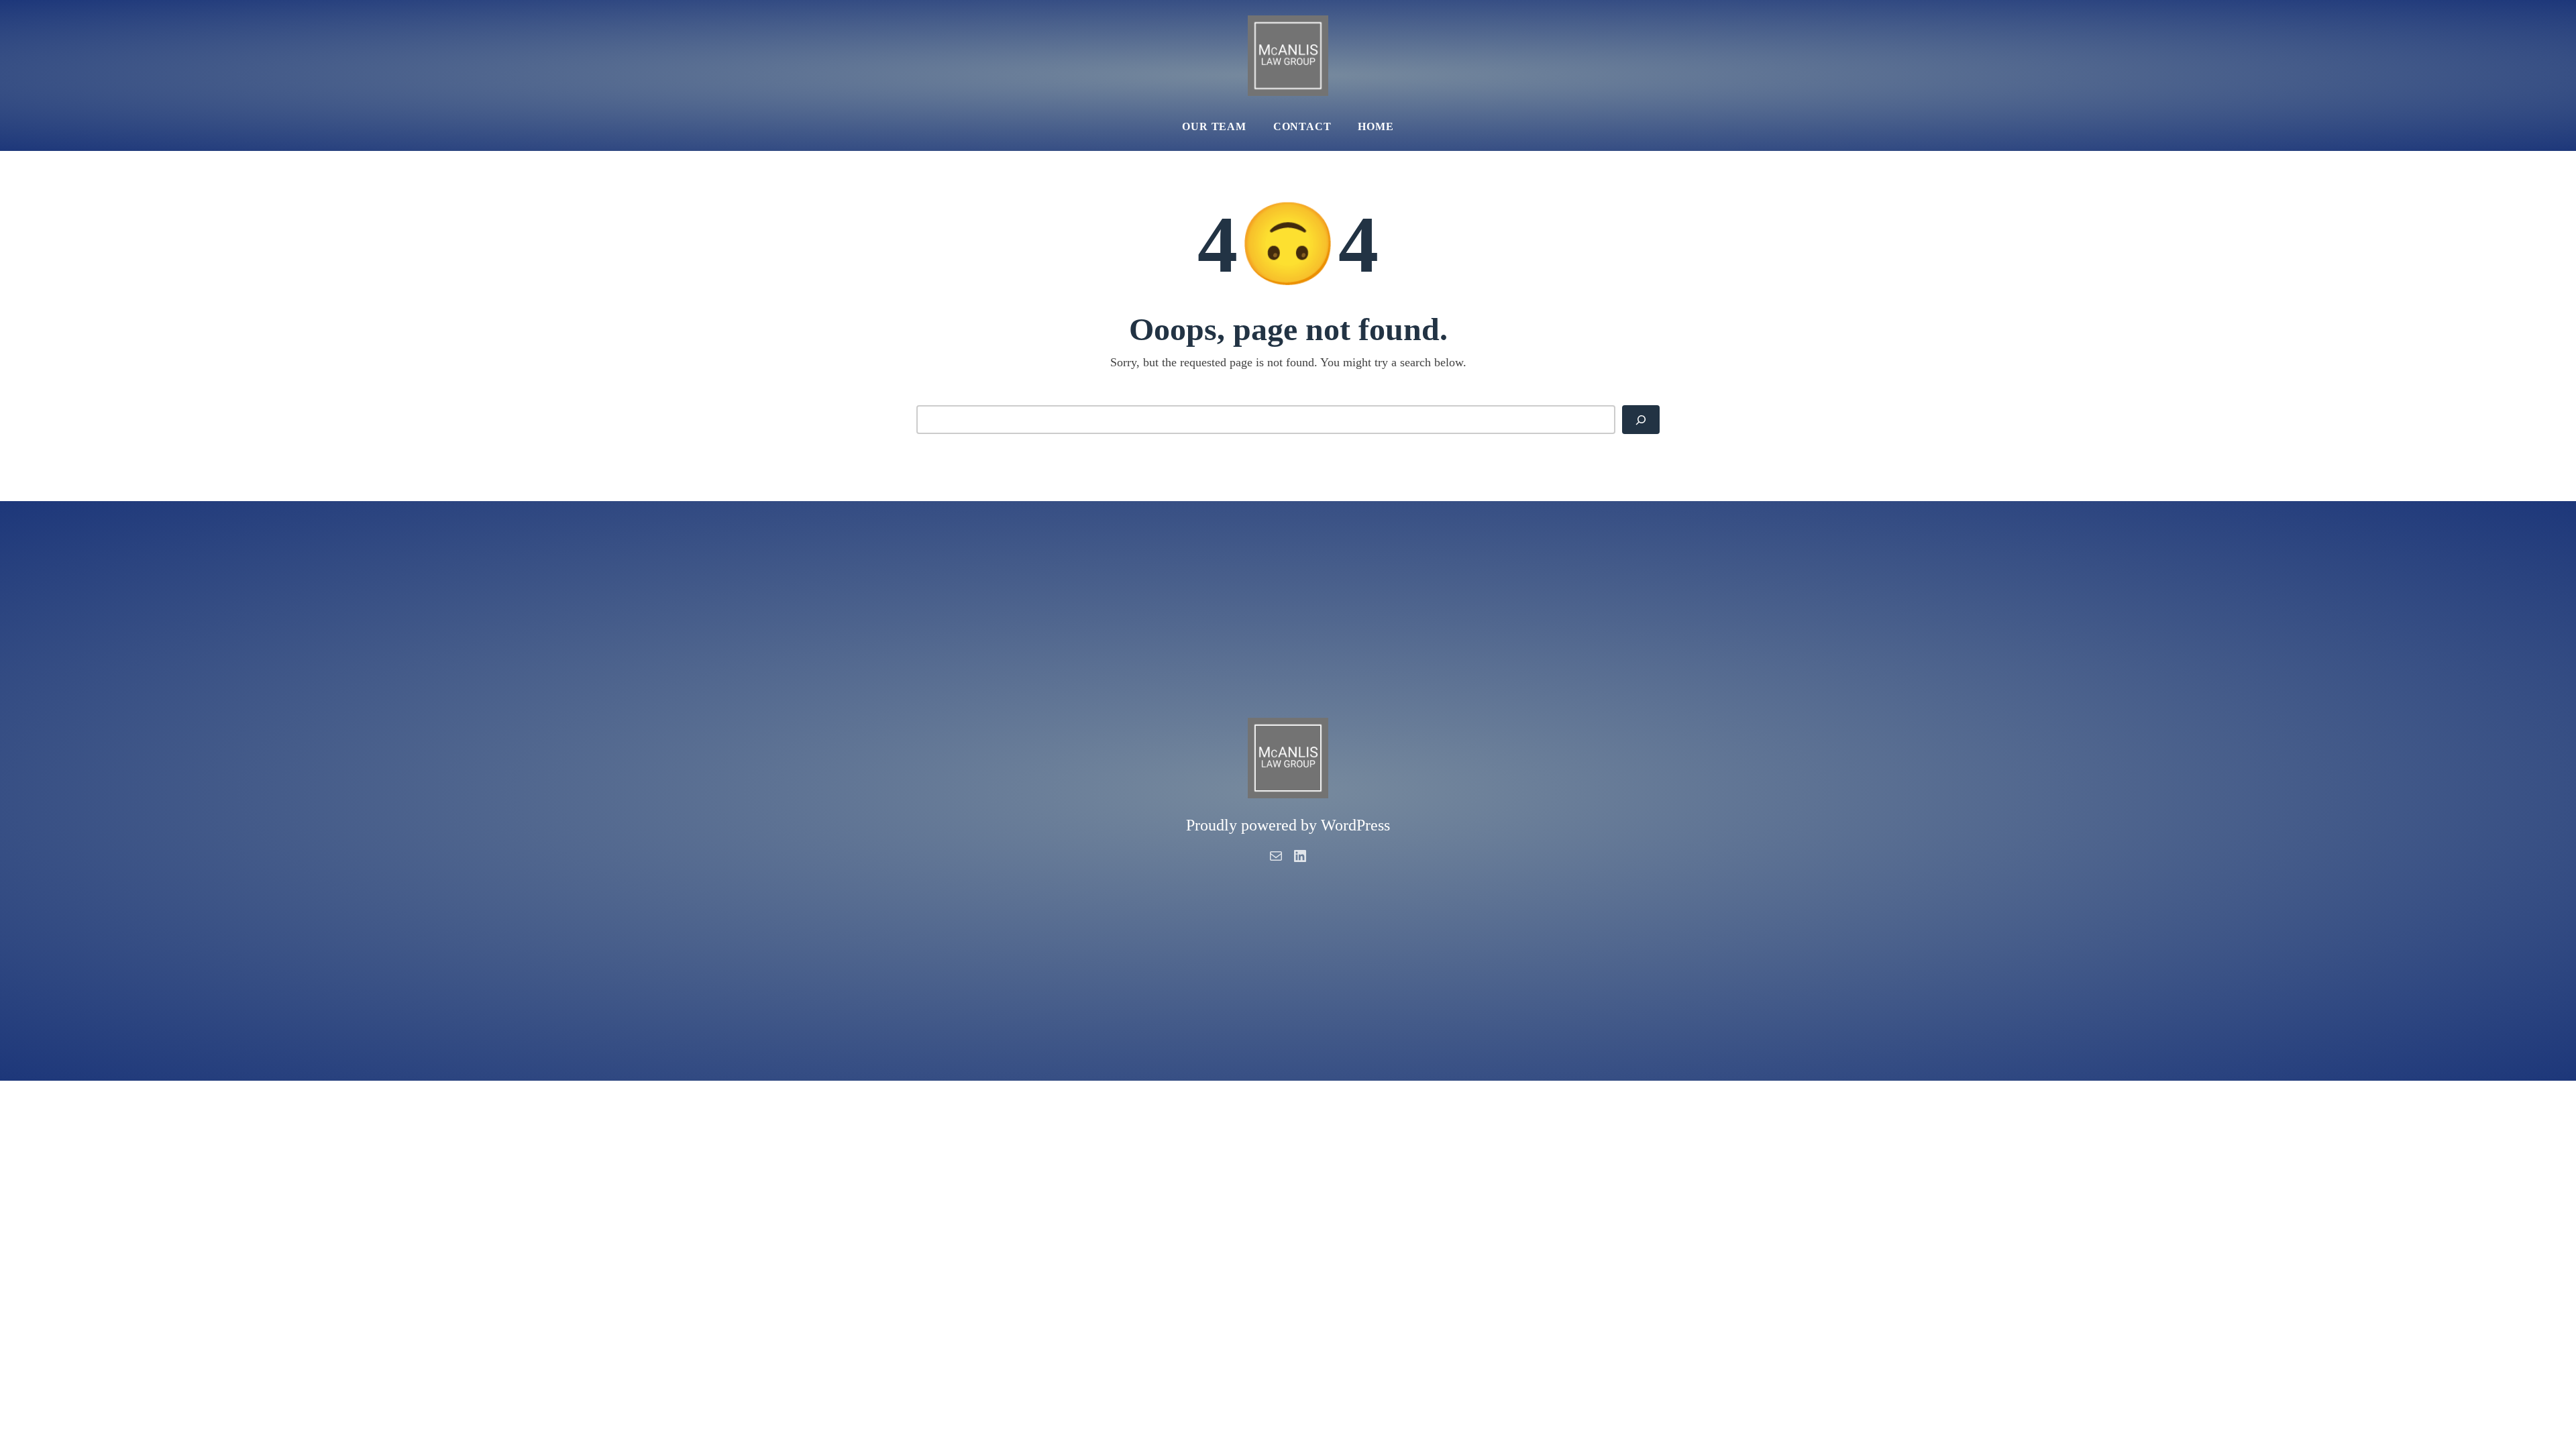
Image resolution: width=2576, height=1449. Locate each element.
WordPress (1355, 825)
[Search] (1641, 420)
